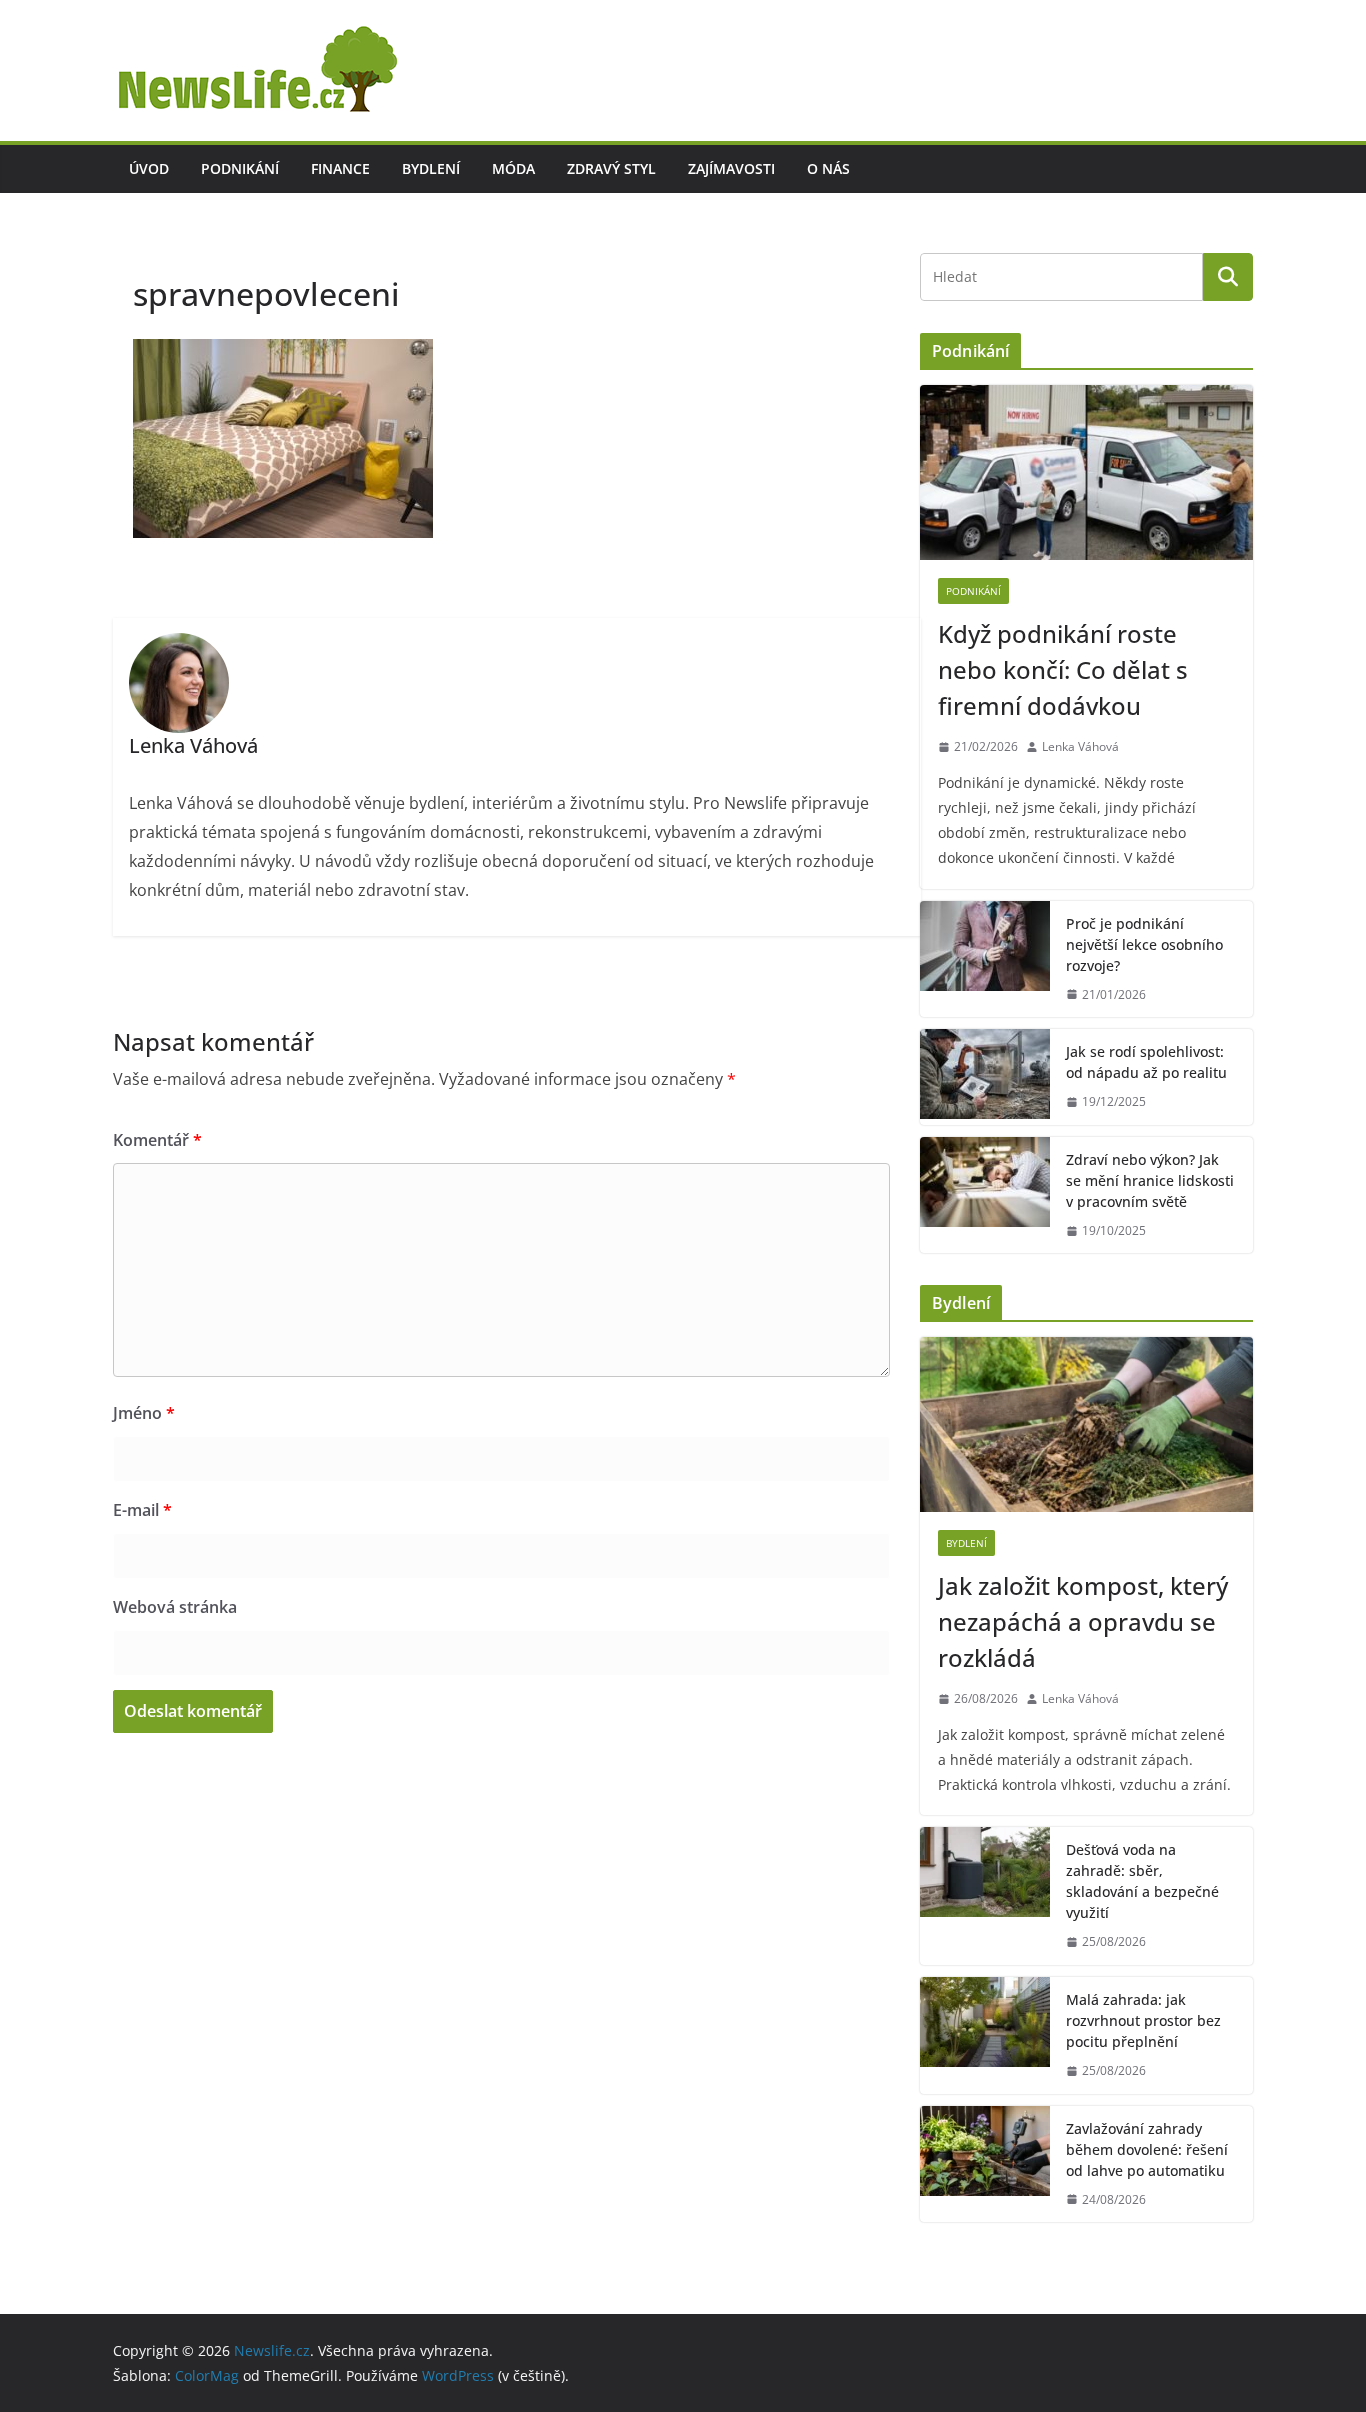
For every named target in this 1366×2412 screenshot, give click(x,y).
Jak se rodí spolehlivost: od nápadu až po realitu (1146, 1062)
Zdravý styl (611, 168)
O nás (828, 168)
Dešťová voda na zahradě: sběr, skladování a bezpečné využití (1142, 1881)
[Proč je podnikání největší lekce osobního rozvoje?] (985, 959)
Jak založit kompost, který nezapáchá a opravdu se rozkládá (1083, 1621)
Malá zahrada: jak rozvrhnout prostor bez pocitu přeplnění (1143, 2020)
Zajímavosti (731, 168)
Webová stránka (175, 1607)
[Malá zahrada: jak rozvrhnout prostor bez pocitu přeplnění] (985, 2035)
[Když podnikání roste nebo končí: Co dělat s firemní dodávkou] (1086, 472)
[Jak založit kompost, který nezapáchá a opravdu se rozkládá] (1086, 1424)
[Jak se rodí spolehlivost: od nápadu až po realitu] (985, 1077)
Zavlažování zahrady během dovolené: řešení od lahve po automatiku (1147, 2149)
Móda (513, 168)
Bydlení (431, 168)
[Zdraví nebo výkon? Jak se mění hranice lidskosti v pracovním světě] (985, 1195)
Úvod (149, 168)
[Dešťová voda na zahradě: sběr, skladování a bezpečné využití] (985, 1896)
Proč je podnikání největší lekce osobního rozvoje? (1144, 944)
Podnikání (240, 168)
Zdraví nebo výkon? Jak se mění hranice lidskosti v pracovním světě (1150, 1180)
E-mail (142, 1510)
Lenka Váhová (1080, 746)
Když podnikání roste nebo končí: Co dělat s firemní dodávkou (1063, 669)
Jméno (144, 1413)
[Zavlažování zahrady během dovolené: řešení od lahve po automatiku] (985, 2164)
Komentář (157, 1140)
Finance (340, 168)
